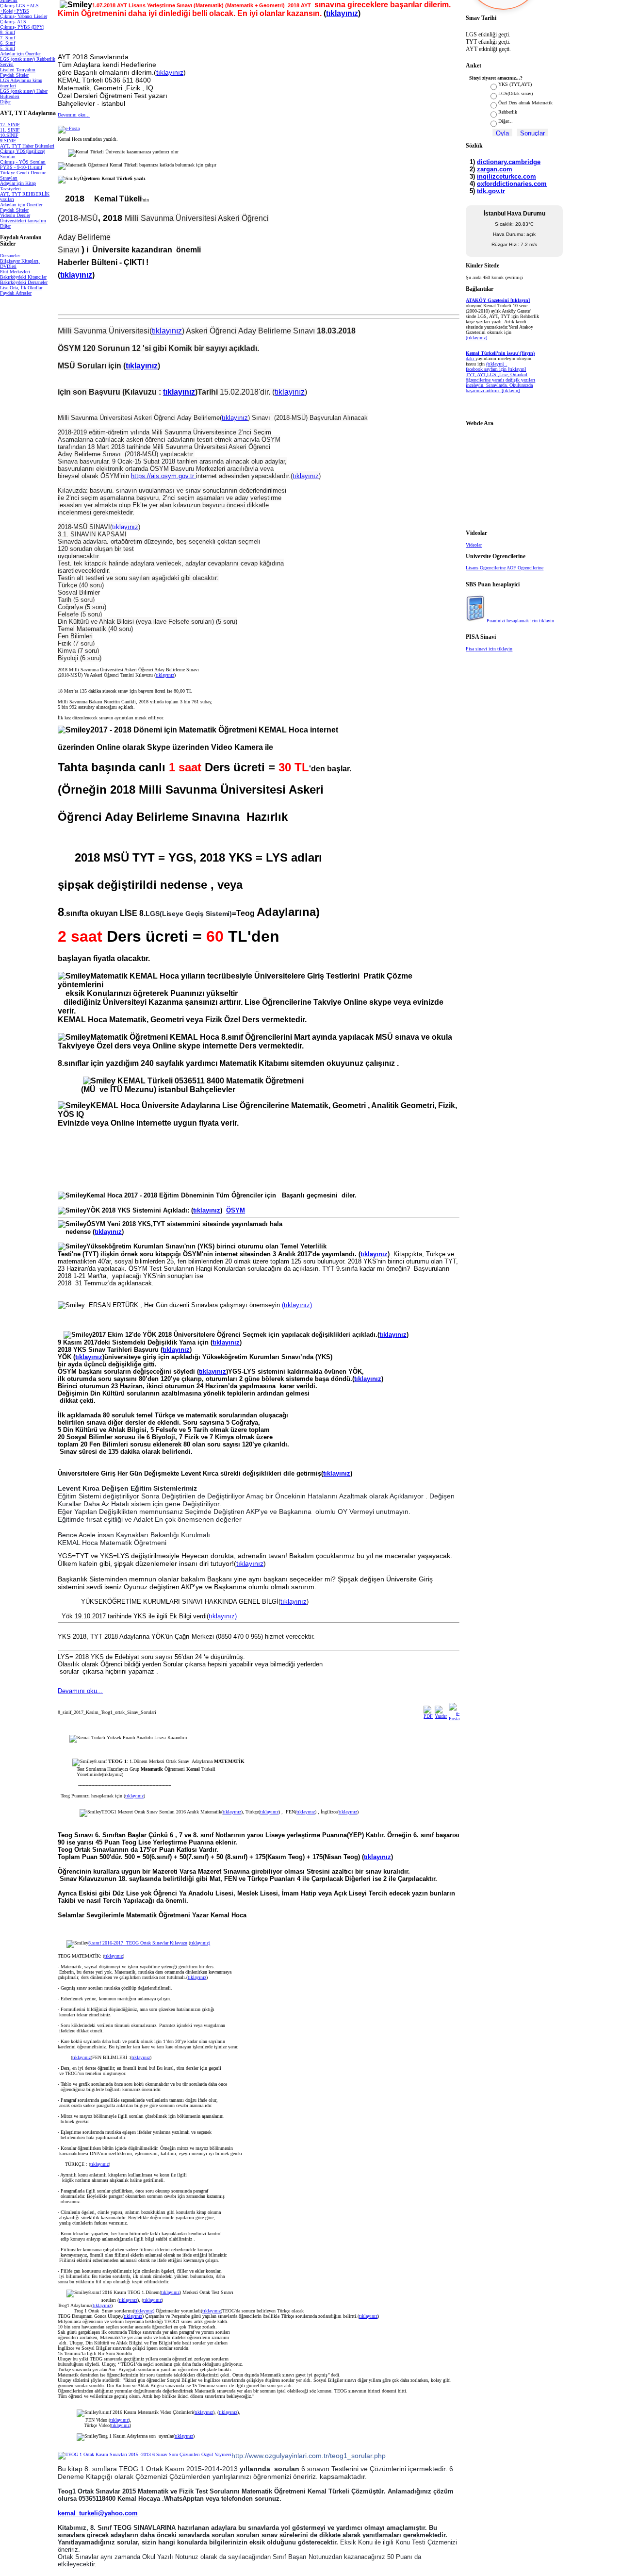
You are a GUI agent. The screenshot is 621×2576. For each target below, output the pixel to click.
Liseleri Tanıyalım (18, 70)
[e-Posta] (69, 128)
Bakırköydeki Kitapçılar (23, 277)
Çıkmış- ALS (13, 22)
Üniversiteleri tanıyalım (23, 221)
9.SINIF (8, 141)
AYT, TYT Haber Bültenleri (27, 146)
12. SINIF (10, 125)
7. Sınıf (8, 38)
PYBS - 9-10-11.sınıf (21, 167)
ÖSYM (236, 1210)
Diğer (5, 102)
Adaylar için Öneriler (20, 54)
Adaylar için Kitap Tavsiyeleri (18, 186)
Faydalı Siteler (14, 75)
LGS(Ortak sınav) (515, 93)
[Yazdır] (441, 1716)
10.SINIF (9, 135)
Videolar (474, 545)
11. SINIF (10, 130)
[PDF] (428, 1716)
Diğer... (506, 121)
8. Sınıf (8, 32)
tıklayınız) (223, 1616)
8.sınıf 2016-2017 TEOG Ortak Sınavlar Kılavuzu (138, 1943)
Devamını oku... (74, 115)
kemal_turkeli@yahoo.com (98, 2513)
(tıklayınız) (297, 1305)
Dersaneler (10, 256)
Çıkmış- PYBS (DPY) (22, 27)
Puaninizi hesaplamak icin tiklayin (520, 621)
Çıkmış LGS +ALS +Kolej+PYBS (19, 8)
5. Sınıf (8, 48)
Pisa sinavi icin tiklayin (489, 649)
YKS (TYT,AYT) (515, 84)
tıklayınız (342, 13)
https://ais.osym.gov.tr (163, 476)
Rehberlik (508, 112)
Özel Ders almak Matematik (525, 103)
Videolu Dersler (15, 215)
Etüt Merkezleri (15, 272)
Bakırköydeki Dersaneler (24, 282)
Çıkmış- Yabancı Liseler (24, 16)
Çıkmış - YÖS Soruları (23, 162)
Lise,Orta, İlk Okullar (21, 288)
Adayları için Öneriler (21, 205)
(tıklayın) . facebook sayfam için (487, 366)
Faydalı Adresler (16, 293)
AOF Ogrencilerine (525, 568)
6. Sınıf (8, 43)
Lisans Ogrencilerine (486, 568)
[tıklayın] (511, 391)
